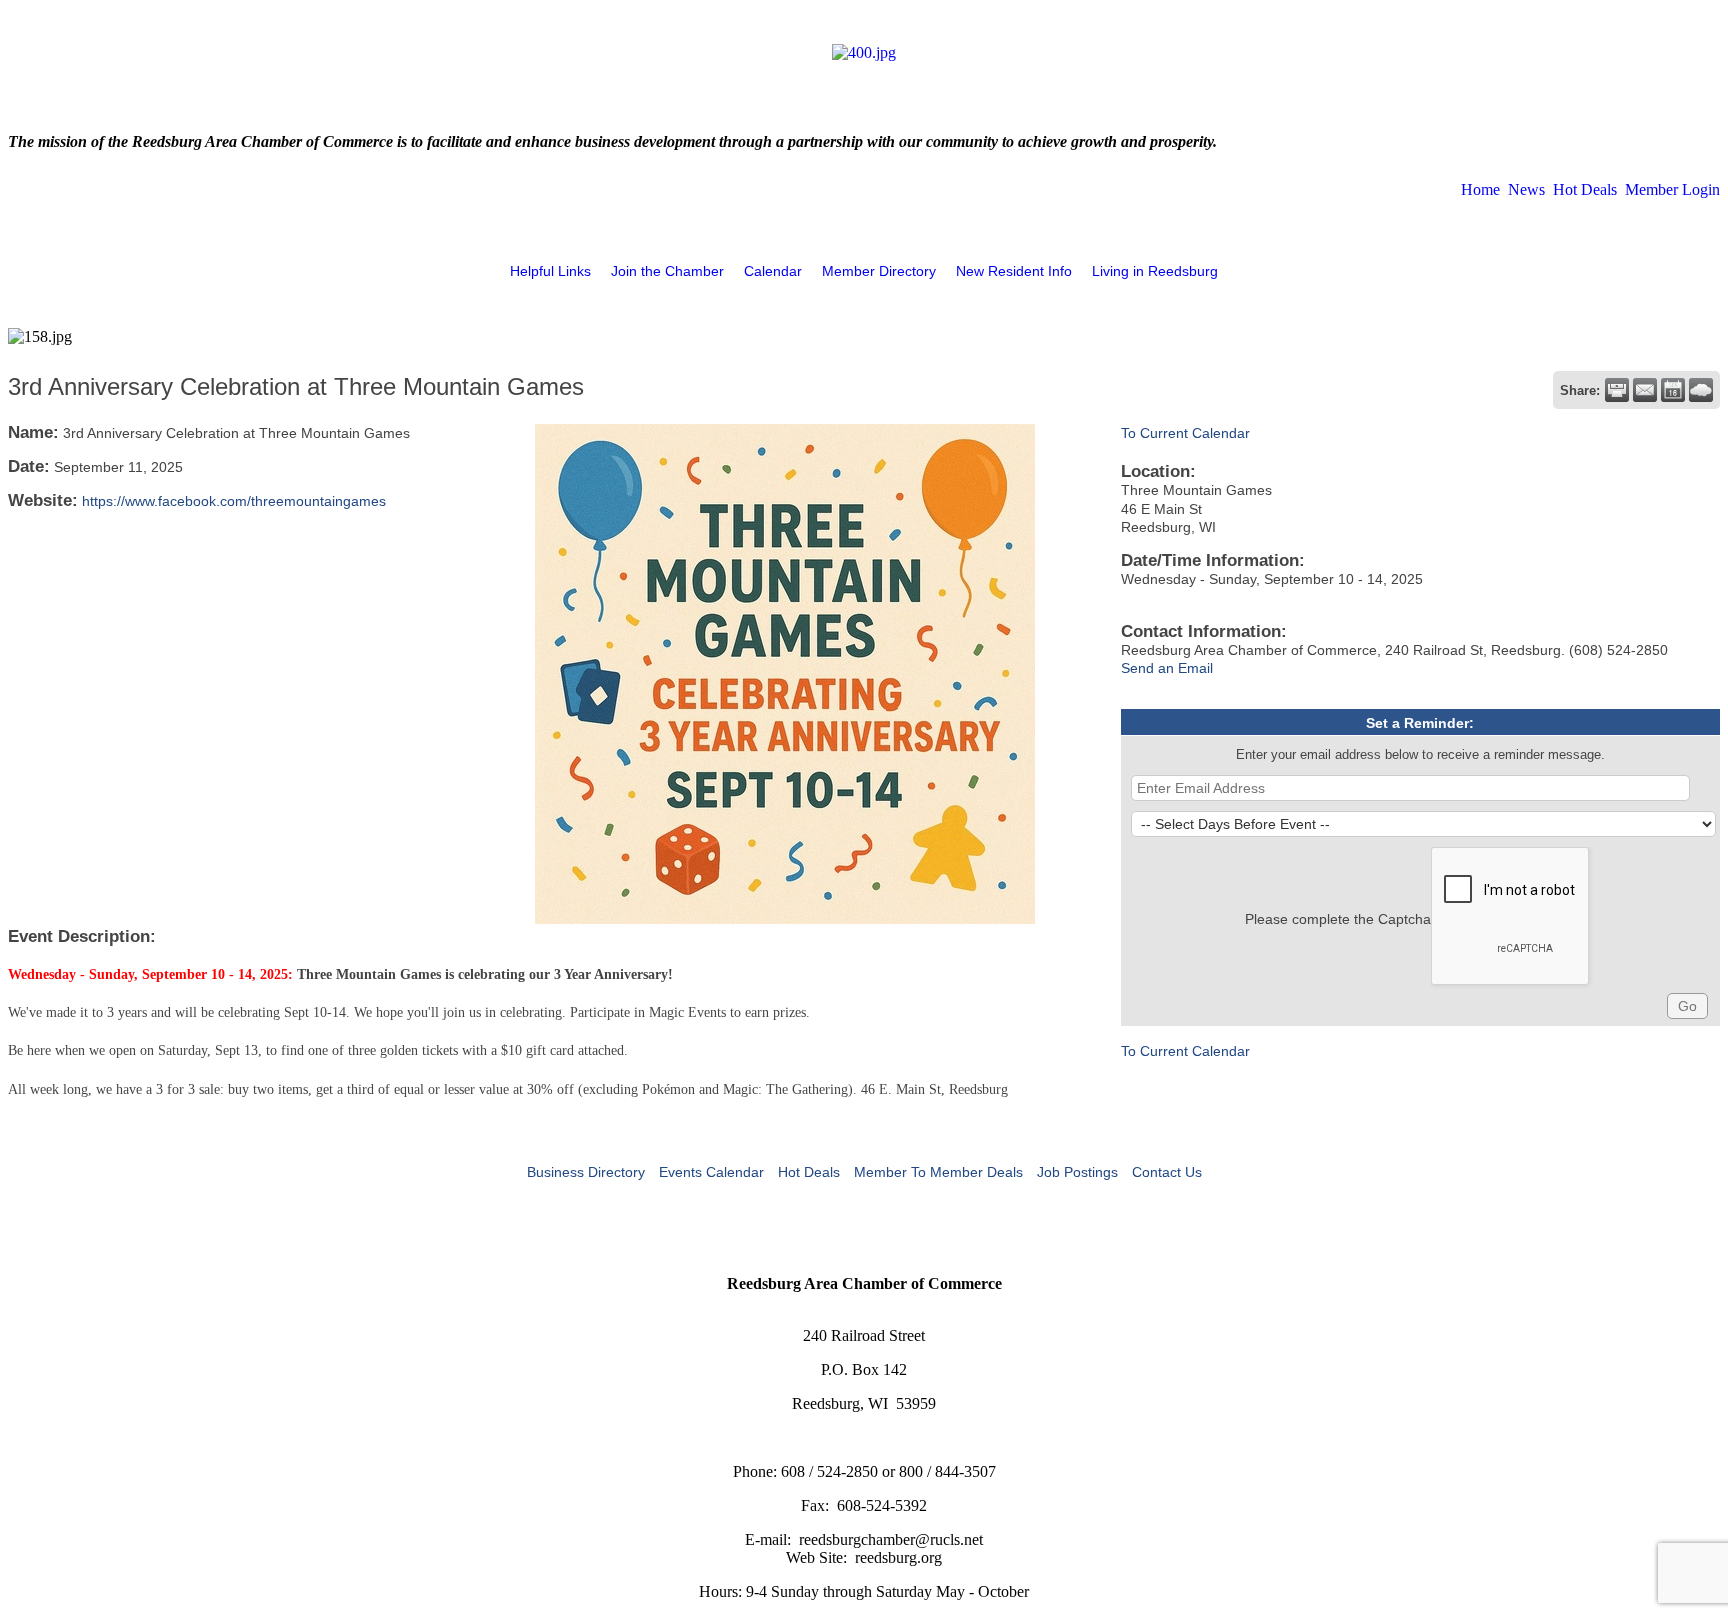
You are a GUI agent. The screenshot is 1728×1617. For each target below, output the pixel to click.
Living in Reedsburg (1155, 271)
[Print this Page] (1617, 390)
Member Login (1672, 189)
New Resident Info (1014, 271)
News (1526, 189)
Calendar (773, 271)
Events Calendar (711, 1172)
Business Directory (586, 1172)
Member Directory (879, 271)
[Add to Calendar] (1673, 390)
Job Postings (1077, 1172)
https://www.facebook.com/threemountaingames (234, 501)
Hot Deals (1585, 189)
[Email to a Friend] (1645, 390)
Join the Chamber (667, 271)
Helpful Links (550, 271)
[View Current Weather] (1701, 390)
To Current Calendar (1185, 433)
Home (1480, 189)
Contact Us (1167, 1172)
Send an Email (1167, 668)
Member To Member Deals (938, 1172)
